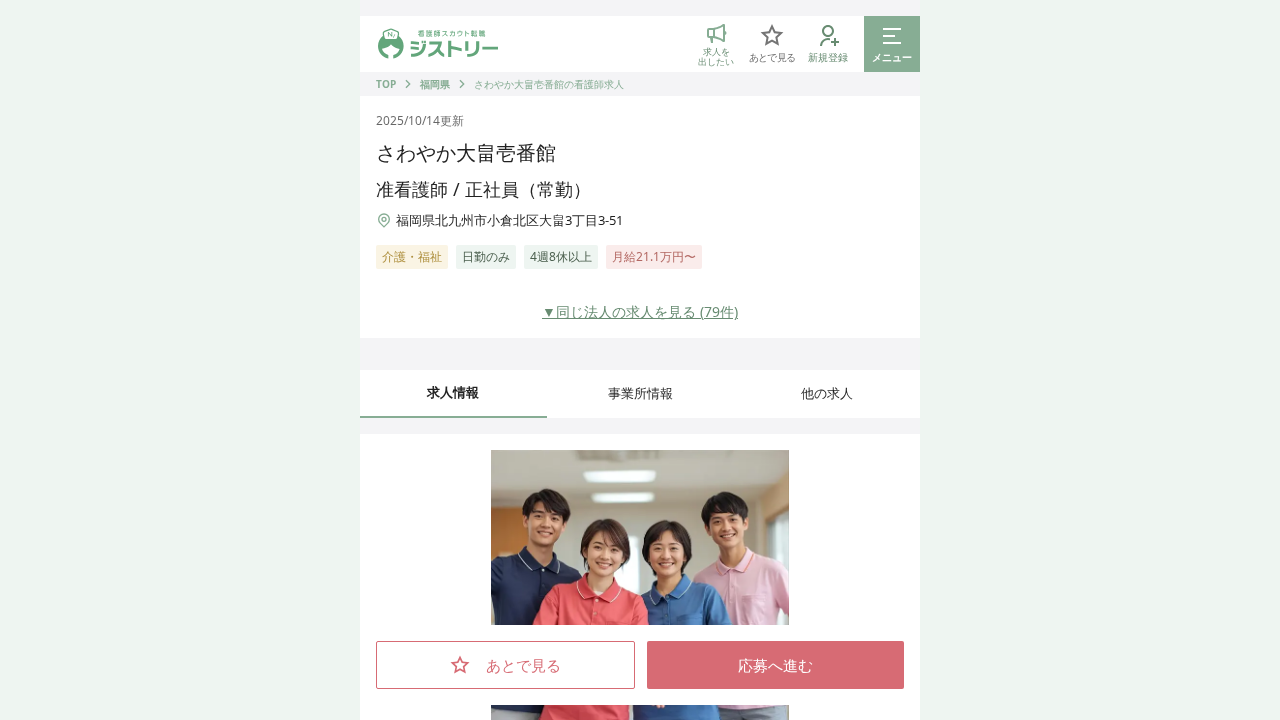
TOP (386, 84)
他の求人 (827, 393)
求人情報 (453, 392)
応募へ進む (775, 665)
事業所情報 (640, 393)
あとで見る (523, 665)
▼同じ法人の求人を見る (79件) (640, 311)
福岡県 (435, 84)
